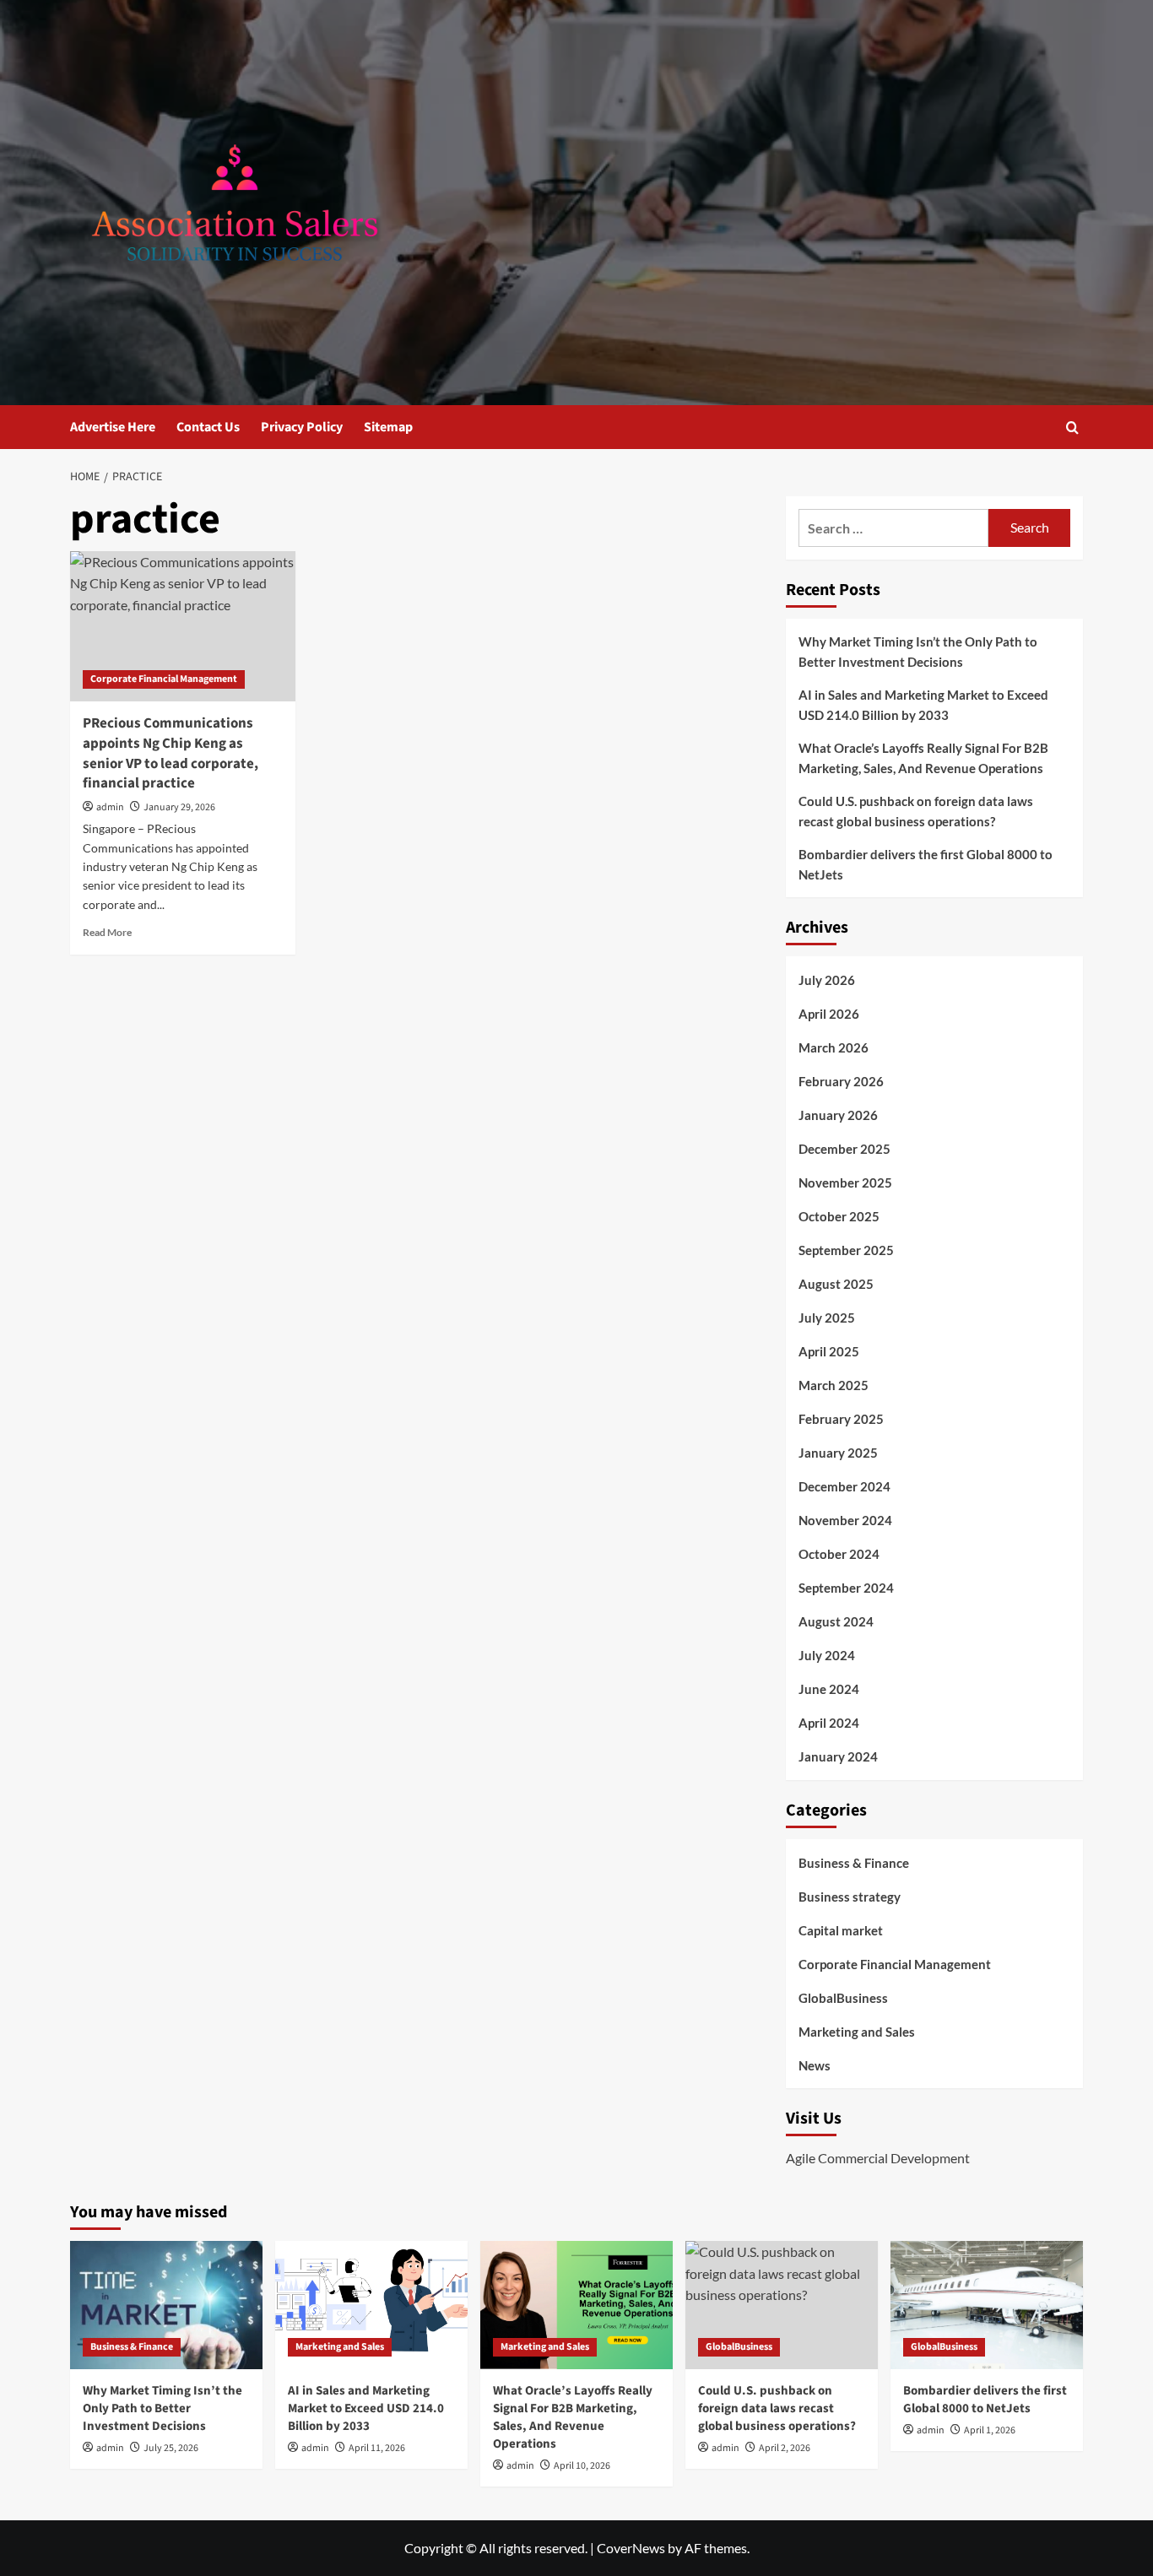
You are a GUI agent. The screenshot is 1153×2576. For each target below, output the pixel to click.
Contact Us (208, 427)
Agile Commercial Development (878, 2158)
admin (110, 807)
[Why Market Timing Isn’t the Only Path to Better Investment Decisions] (166, 2305)
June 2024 (829, 1689)
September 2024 (846, 1588)
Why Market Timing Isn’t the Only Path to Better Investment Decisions (918, 652)
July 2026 (827, 980)
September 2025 (846, 1250)
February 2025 (841, 1419)
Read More (107, 932)
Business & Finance (854, 1863)
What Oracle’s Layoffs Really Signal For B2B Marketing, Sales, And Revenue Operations (923, 758)
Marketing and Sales (857, 2032)
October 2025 (839, 1216)
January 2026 (838, 1115)
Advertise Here (113, 427)
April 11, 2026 (377, 2448)
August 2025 (836, 1284)
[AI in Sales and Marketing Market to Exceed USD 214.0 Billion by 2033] (371, 2305)
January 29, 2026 (179, 807)
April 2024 (829, 1723)
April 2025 (829, 1351)
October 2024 (839, 1554)
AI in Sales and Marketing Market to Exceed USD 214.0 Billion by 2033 (923, 705)
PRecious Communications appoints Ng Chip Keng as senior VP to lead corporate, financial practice (171, 753)
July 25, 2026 (171, 2448)
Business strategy (850, 1897)
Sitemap (388, 427)
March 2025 (834, 1385)
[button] (1072, 428)
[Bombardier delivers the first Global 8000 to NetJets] (987, 2305)
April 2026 (829, 1014)
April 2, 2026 (785, 2448)
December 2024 (844, 1486)
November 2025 (845, 1182)
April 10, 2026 (582, 2466)
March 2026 (834, 1047)
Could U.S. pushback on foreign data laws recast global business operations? (916, 811)
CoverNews (631, 2548)
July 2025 (827, 1318)
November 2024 (845, 1520)
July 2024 (827, 1655)
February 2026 (841, 1081)
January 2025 (838, 1453)
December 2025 (844, 1149)
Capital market (841, 1930)
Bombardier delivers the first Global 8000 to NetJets (926, 864)
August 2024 (836, 1621)
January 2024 (838, 1756)
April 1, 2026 (990, 2430)
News (815, 2065)
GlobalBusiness (843, 1998)
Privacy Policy (302, 427)
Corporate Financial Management (164, 679)
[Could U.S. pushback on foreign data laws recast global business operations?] (782, 2305)
